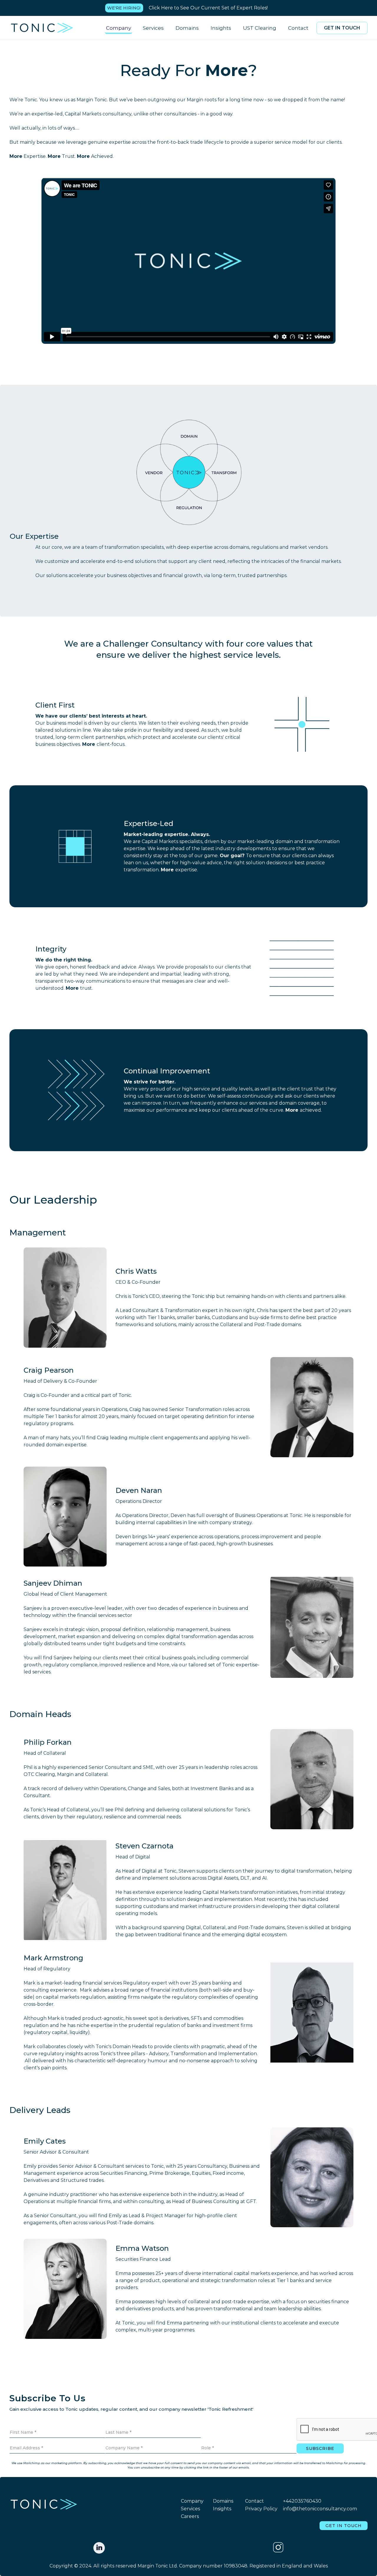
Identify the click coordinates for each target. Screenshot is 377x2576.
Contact (298, 28)
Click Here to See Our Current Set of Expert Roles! (208, 8)
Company (119, 28)
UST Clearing (260, 28)
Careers (190, 2516)
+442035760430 (302, 2501)
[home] (42, 28)
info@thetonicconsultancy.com (320, 2509)
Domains (187, 28)
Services (153, 28)
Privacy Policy (261, 2509)
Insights (221, 28)
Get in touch (342, 28)
